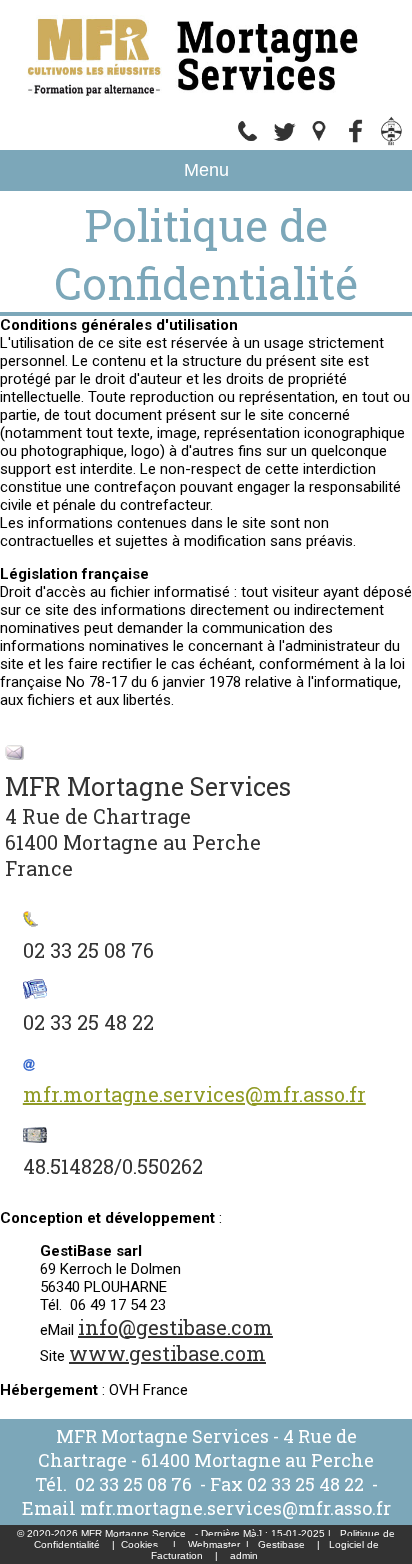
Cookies (139, 1544)
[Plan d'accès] (320, 141)
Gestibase (281, 1544)
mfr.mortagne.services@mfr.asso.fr (194, 1094)
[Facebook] (356, 141)
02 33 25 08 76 (135, 1484)
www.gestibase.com (167, 1353)
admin (244, 1555)
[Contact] (284, 141)
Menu (206, 170)
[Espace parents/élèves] (392, 141)
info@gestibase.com (175, 1327)
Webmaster (214, 1544)
